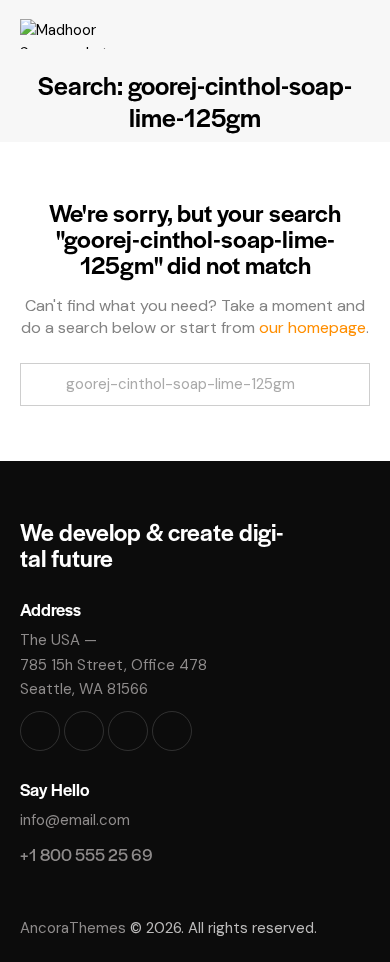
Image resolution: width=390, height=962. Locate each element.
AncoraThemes (73, 928)
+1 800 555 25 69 (86, 854)
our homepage (312, 327)
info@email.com (75, 820)
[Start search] (42, 384)
